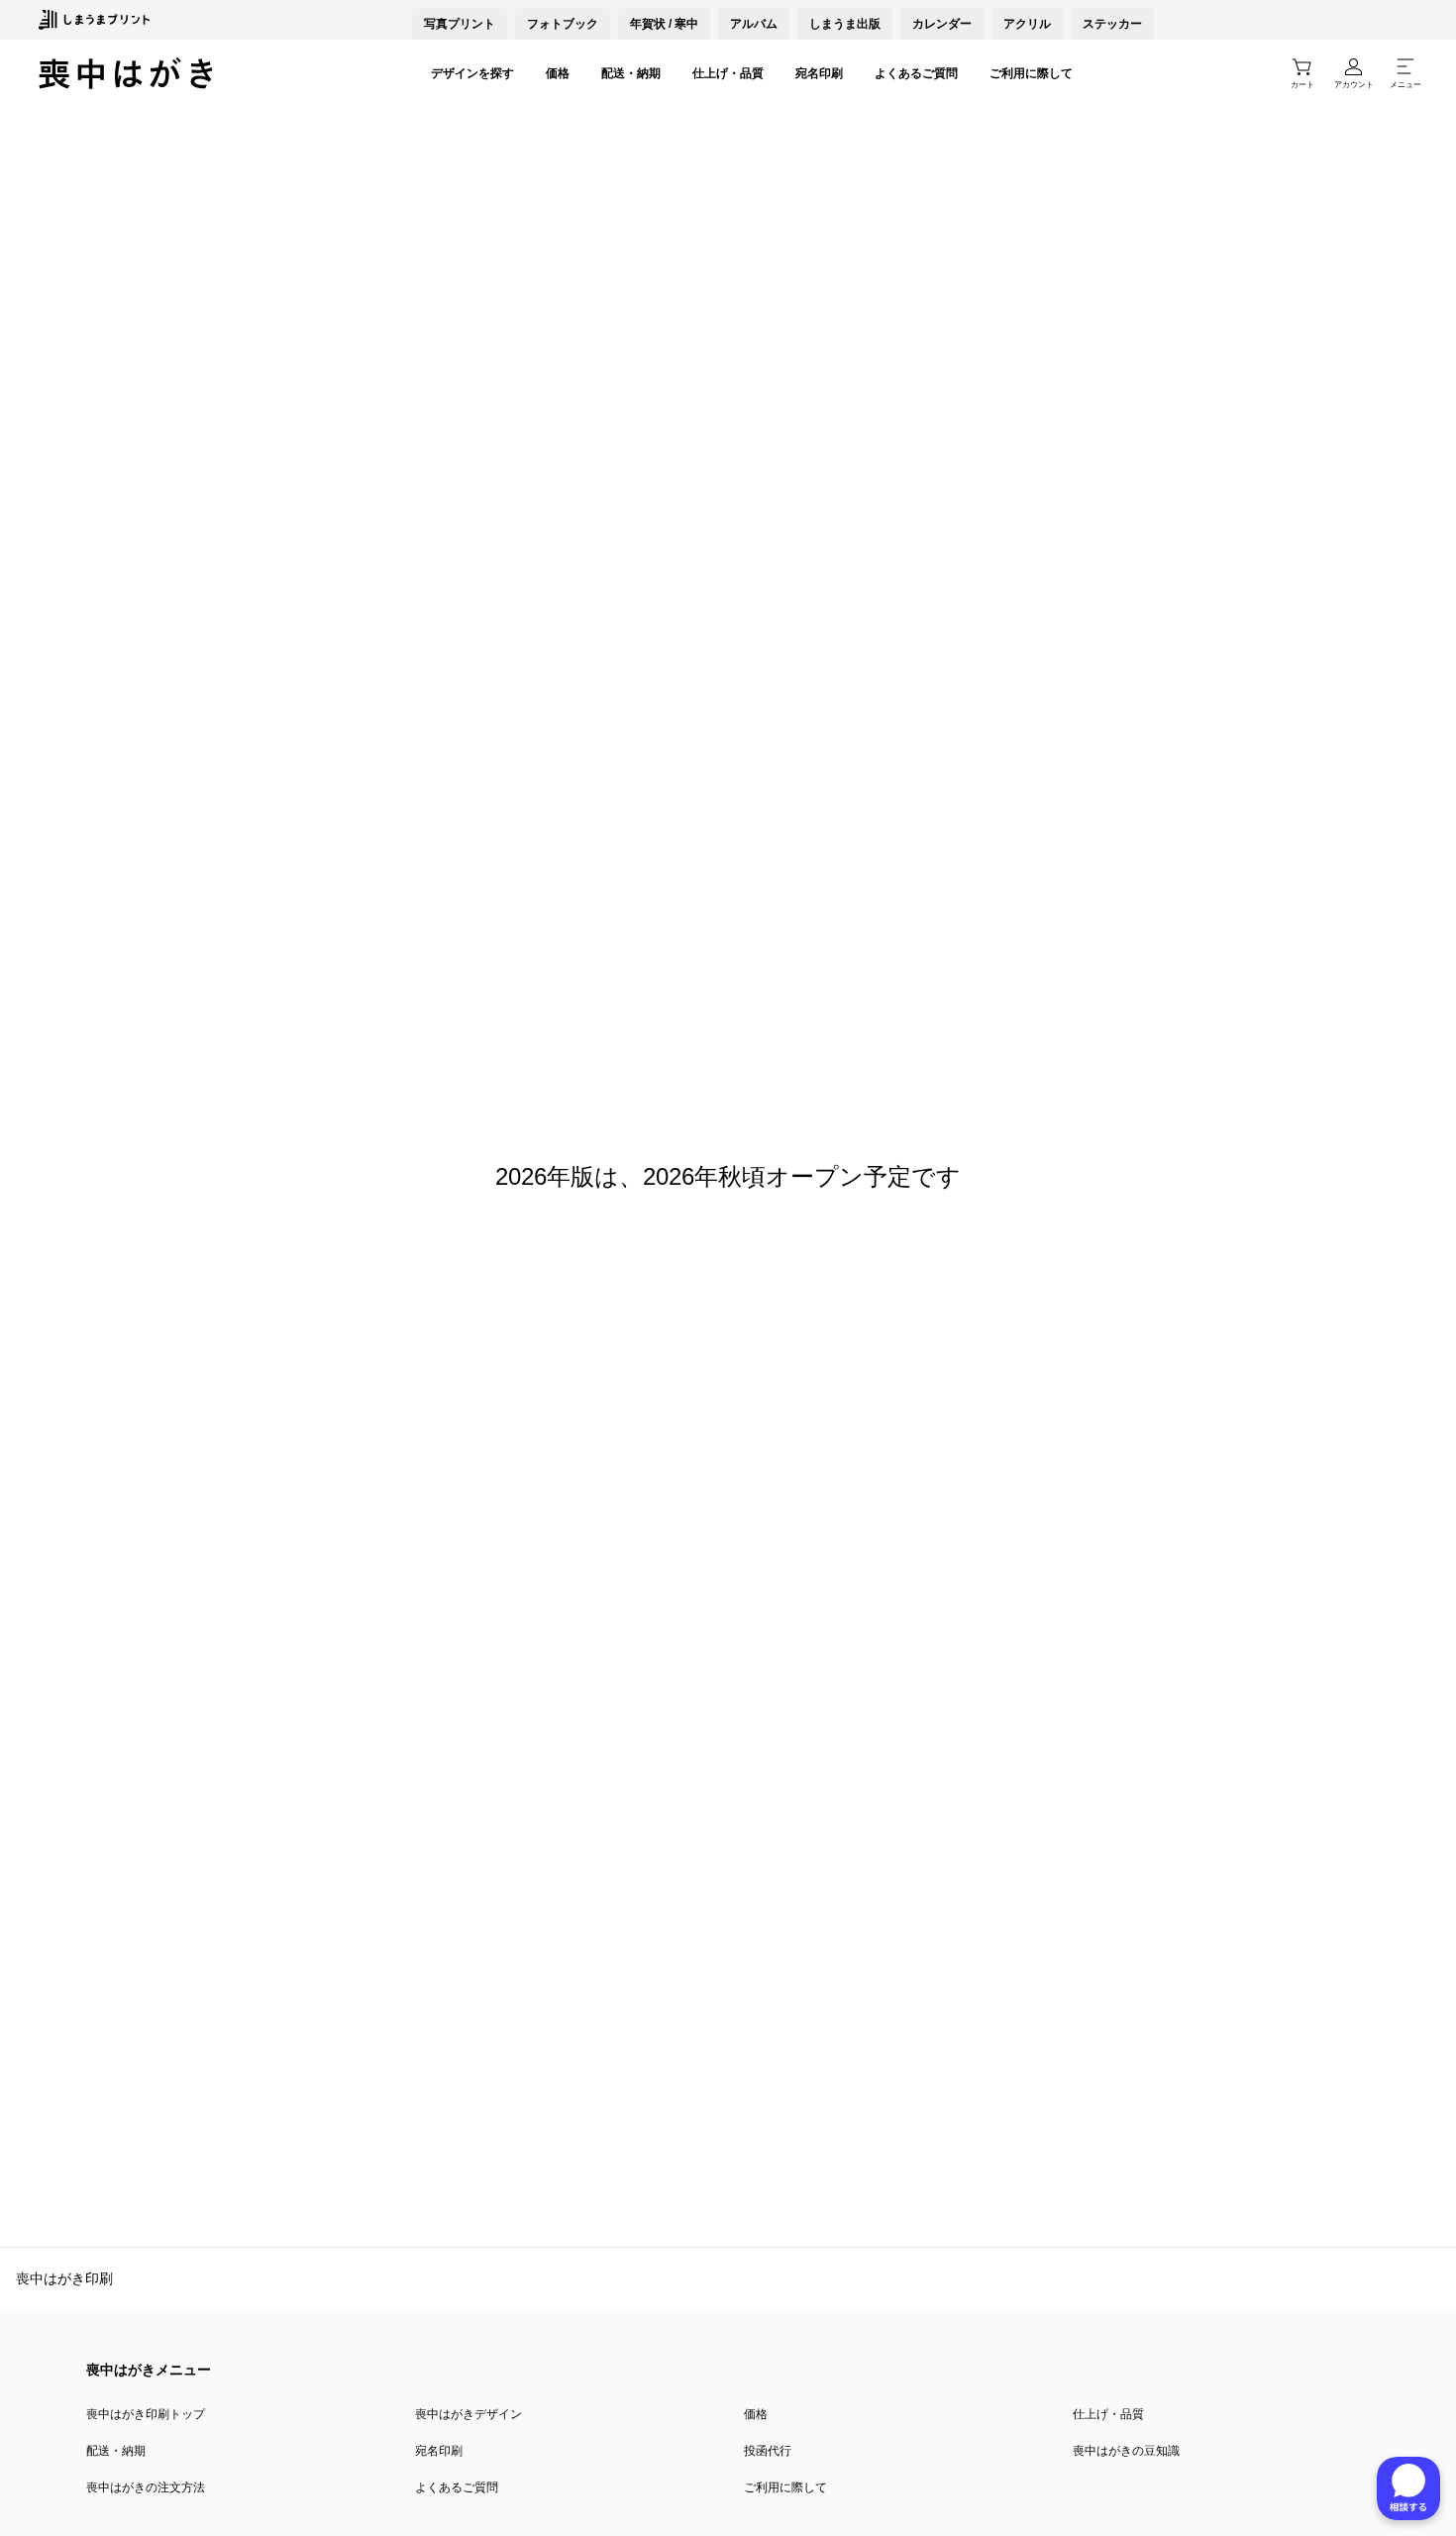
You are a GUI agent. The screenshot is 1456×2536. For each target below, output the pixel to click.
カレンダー (942, 24)
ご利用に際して (1031, 73)
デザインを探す (472, 73)
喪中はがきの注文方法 (146, 2487)
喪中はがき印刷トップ (146, 2414)
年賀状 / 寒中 (664, 24)
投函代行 (768, 2451)
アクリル (1027, 24)
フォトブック (563, 24)
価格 (558, 73)
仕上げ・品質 (728, 73)
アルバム (754, 24)
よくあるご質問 (916, 73)
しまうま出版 (845, 24)
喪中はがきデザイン (468, 2414)
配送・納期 (631, 73)
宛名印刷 (819, 73)
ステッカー (1112, 24)
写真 (460, 24)
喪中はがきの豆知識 (1126, 2451)
